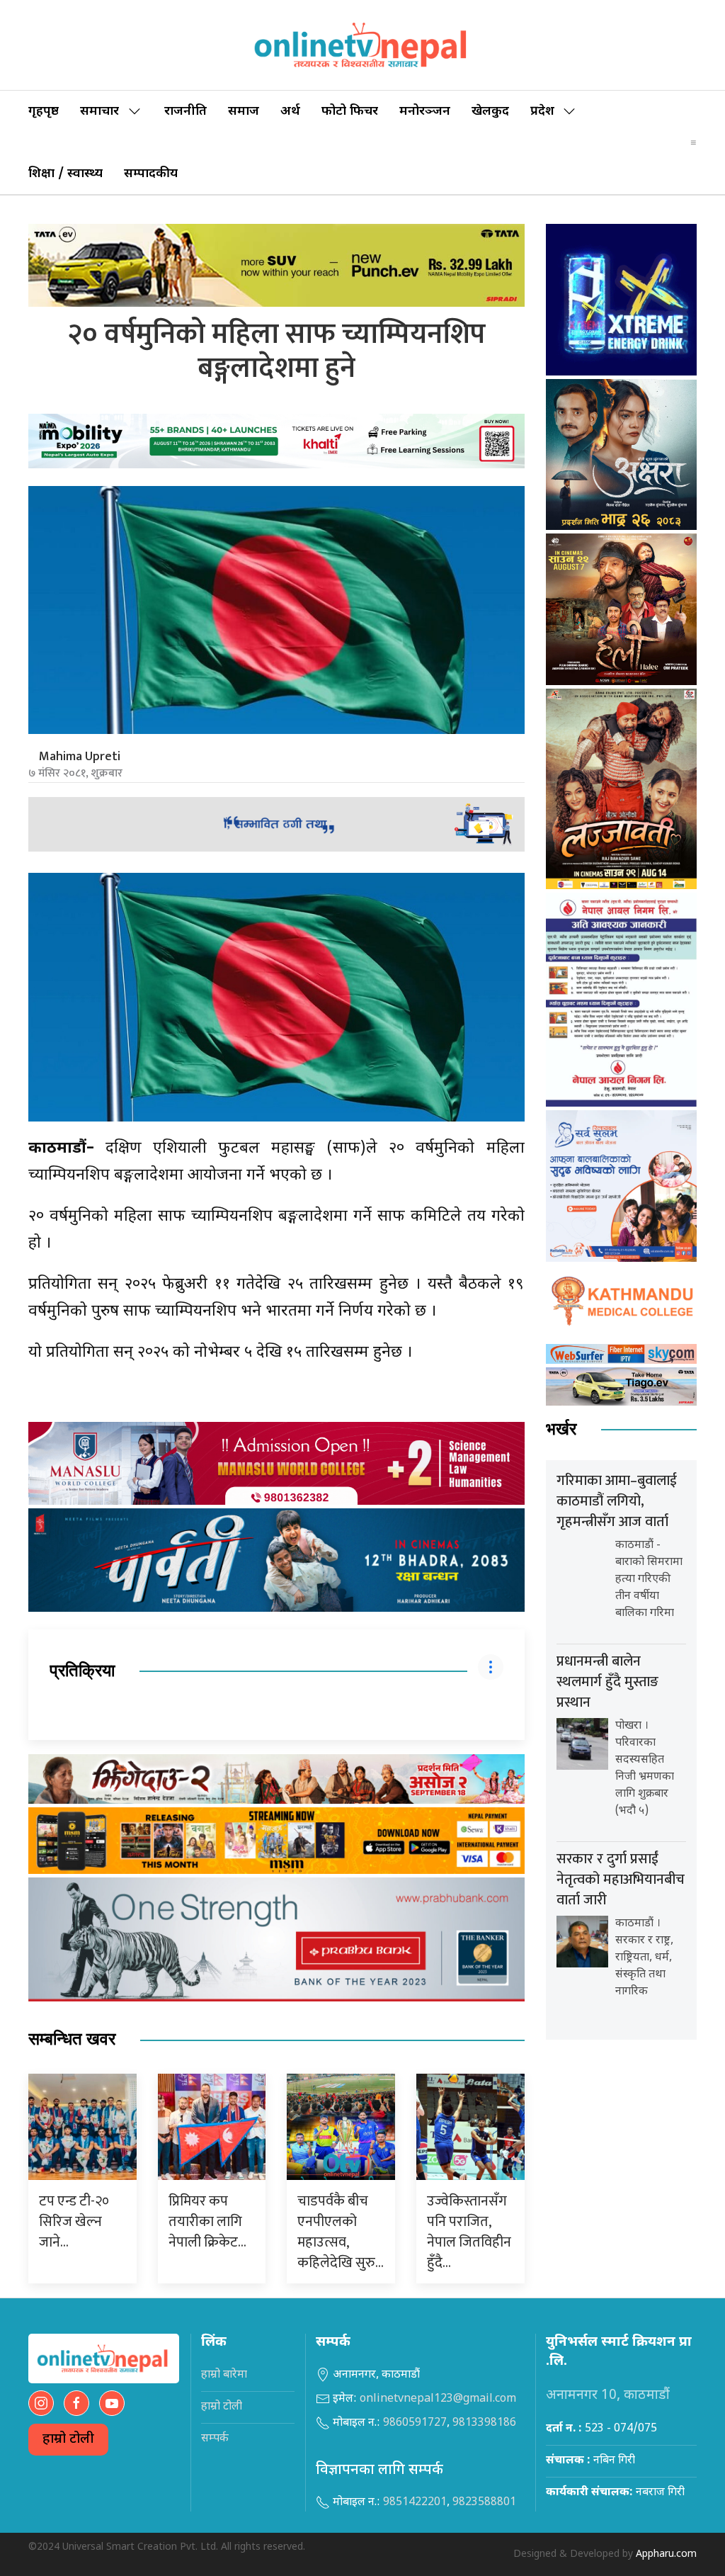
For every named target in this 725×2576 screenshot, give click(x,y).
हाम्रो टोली (68, 2440)
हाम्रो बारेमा (224, 2375)
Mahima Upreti (80, 757)
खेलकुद (490, 112)
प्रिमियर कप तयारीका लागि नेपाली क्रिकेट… (207, 2222)
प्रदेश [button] (542, 112)
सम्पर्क (215, 2439)
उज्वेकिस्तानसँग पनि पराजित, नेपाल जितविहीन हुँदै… (469, 2232)
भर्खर (561, 1429)
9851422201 (415, 2503)
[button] (693, 142)
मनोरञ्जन (425, 112)
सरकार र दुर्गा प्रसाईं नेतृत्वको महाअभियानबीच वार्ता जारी (621, 1880)
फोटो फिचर (350, 112)
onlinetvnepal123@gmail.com (438, 2399)
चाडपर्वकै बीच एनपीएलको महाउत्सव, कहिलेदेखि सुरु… (341, 2232)
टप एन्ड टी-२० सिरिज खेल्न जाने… (74, 2222)
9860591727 (415, 2423)
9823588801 (484, 2503)
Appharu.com (666, 2554)
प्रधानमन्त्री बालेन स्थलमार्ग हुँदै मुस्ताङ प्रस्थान (607, 1682)
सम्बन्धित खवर (72, 2039)
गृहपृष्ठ (44, 112)
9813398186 (484, 2423)
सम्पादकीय (151, 174)
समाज (244, 112)
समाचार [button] (99, 112)
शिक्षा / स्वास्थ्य (65, 174)
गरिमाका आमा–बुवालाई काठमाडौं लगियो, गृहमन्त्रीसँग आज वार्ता (617, 1501)
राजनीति (185, 112)
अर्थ (290, 112)
